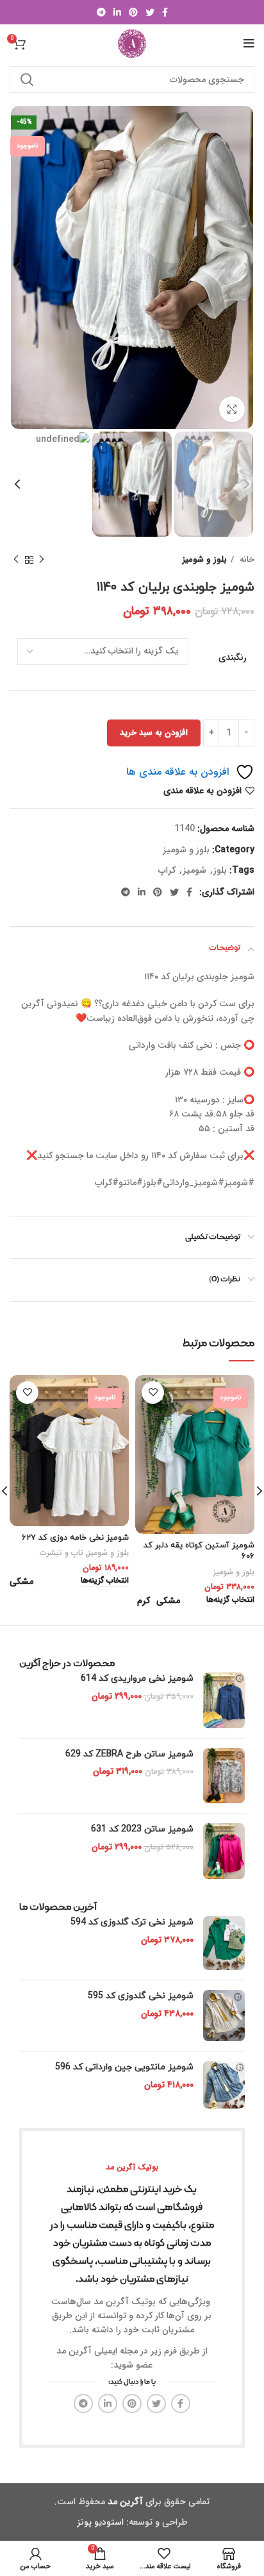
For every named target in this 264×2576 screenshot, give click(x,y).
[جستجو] (27, 80)
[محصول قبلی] (42, 560)
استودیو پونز (100, 2522)
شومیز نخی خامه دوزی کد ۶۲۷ (75, 1538)
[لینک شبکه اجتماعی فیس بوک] (165, 12)
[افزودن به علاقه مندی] (153, 1393)
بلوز (220, 870)
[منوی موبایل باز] (249, 44)
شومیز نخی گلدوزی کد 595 (141, 1996)
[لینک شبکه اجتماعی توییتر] (150, 12)
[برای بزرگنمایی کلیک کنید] (232, 409)
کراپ (167, 870)
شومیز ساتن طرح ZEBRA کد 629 (129, 1754)
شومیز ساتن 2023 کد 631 (142, 1829)
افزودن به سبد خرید (154, 733)
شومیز (194, 870)
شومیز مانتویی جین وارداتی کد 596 (124, 2067)
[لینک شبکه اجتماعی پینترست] (133, 12)
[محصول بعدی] (16, 560)
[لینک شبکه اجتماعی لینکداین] (117, 12)
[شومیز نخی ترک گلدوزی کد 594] (224, 1943)
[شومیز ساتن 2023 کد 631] (224, 1851)
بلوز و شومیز (205, 560)
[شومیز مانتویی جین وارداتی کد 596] (224, 2085)
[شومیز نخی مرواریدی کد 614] (224, 1700)
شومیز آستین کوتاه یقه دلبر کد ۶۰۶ (199, 1551)
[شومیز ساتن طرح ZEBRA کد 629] (224, 1776)
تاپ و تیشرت (62, 1553)
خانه (246, 560)
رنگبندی (233, 658)
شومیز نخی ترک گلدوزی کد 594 (132, 1922)
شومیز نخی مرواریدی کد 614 (137, 1679)
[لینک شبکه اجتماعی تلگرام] (101, 12)
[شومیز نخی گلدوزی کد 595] (224, 2016)
